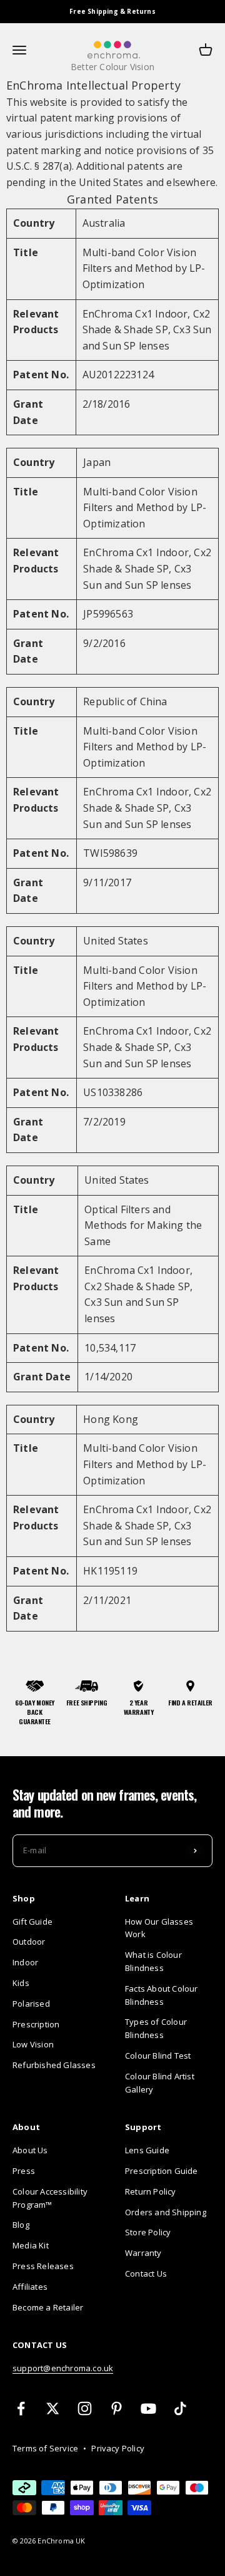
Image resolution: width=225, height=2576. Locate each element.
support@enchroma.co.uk (63, 2368)
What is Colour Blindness (153, 1961)
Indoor (25, 1962)
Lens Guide (147, 2150)
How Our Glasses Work (159, 1928)
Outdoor (29, 1942)
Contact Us (146, 2273)
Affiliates (30, 2287)
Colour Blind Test (158, 2056)
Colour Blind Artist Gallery (160, 2083)
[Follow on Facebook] (21, 2408)
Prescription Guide (162, 2171)
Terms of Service (45, 2448)
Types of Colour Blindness (156, 2028)
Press (24, 2171)
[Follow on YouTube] (148, 2408)
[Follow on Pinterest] (117, 2408)
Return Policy (151, 2191)
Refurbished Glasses (54, 2065)
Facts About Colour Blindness (162, 1995)
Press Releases (43, 2266)
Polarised (31, 2004)
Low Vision (33, 2044)
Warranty (143, 2253)
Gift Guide (32, 1922)
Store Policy (148, 2232)
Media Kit (31, 2245)
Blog (21, 2225)
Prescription (36, 2024)
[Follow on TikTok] (180, 2408)
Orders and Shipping (166, 2212)
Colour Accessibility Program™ (50, 2198)
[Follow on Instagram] (85, 2408)
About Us (30, 2150)
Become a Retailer (48, 2307)
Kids (21, 1983)
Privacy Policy (118, 2448)
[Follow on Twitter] (53, 2408)
